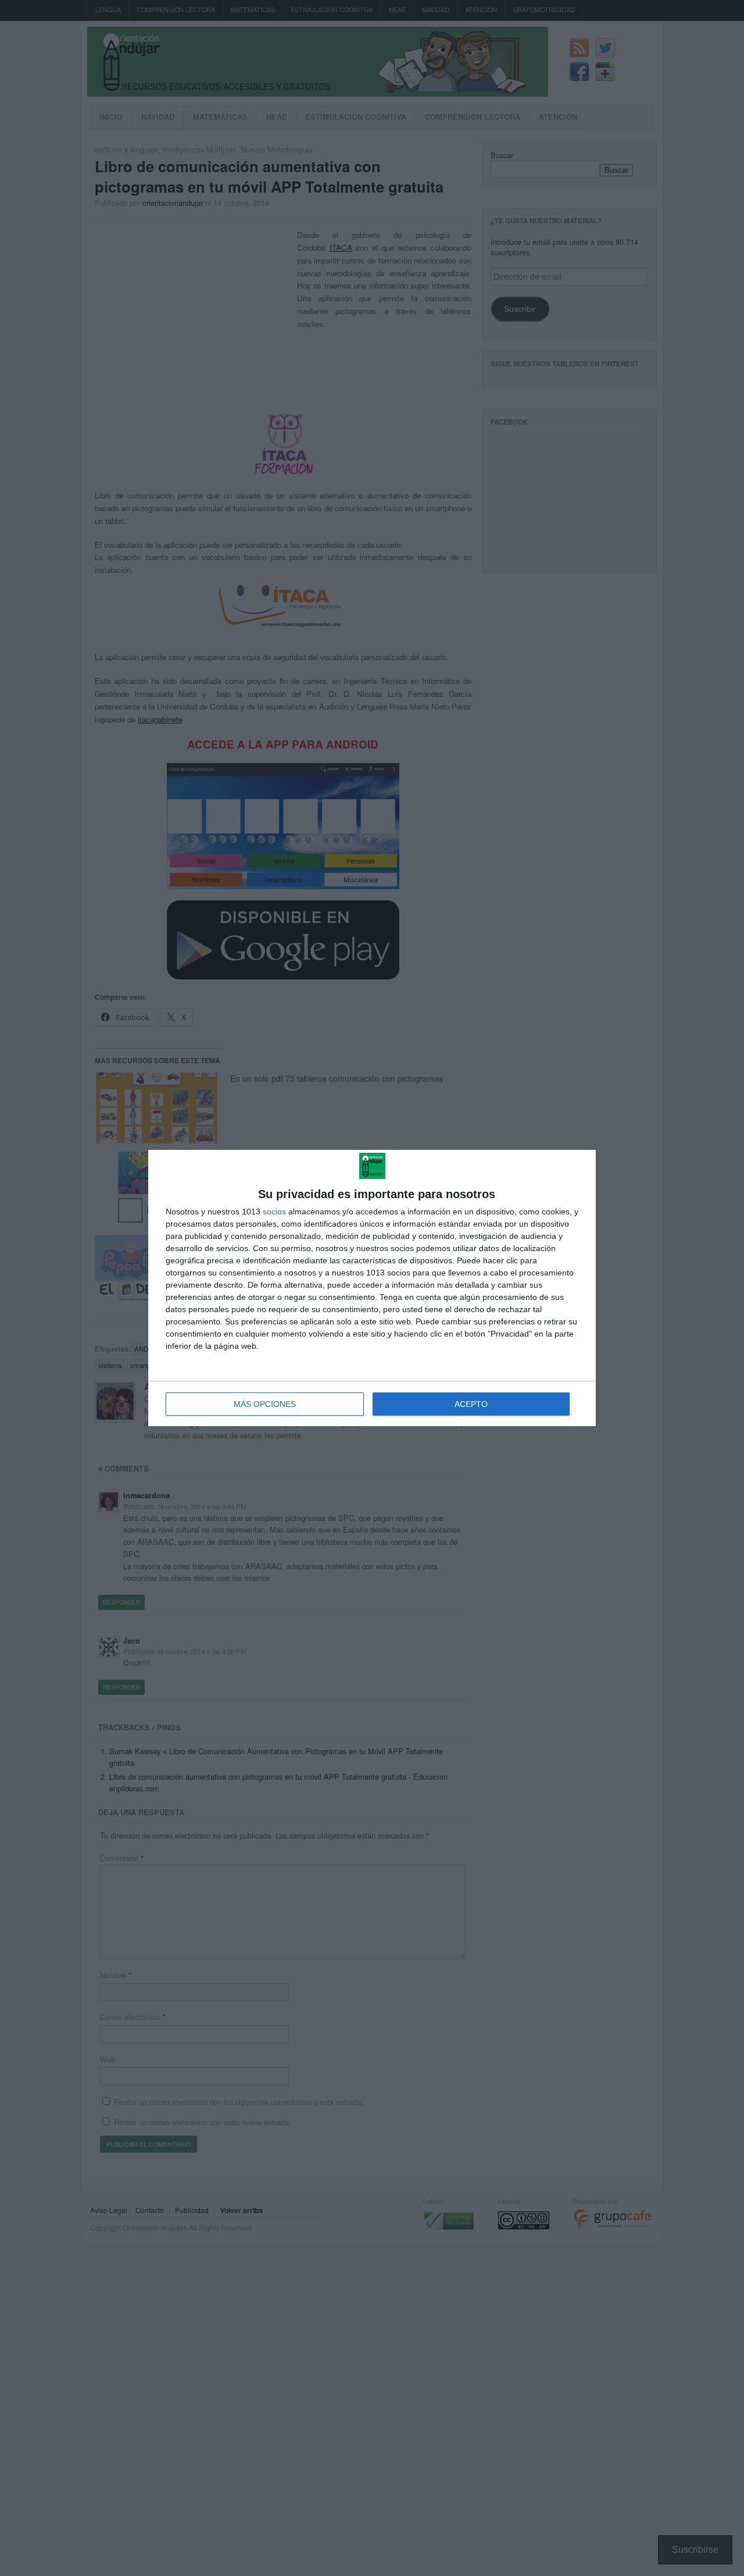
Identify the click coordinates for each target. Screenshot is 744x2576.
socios (274, 1212)
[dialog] (372, 1288)
